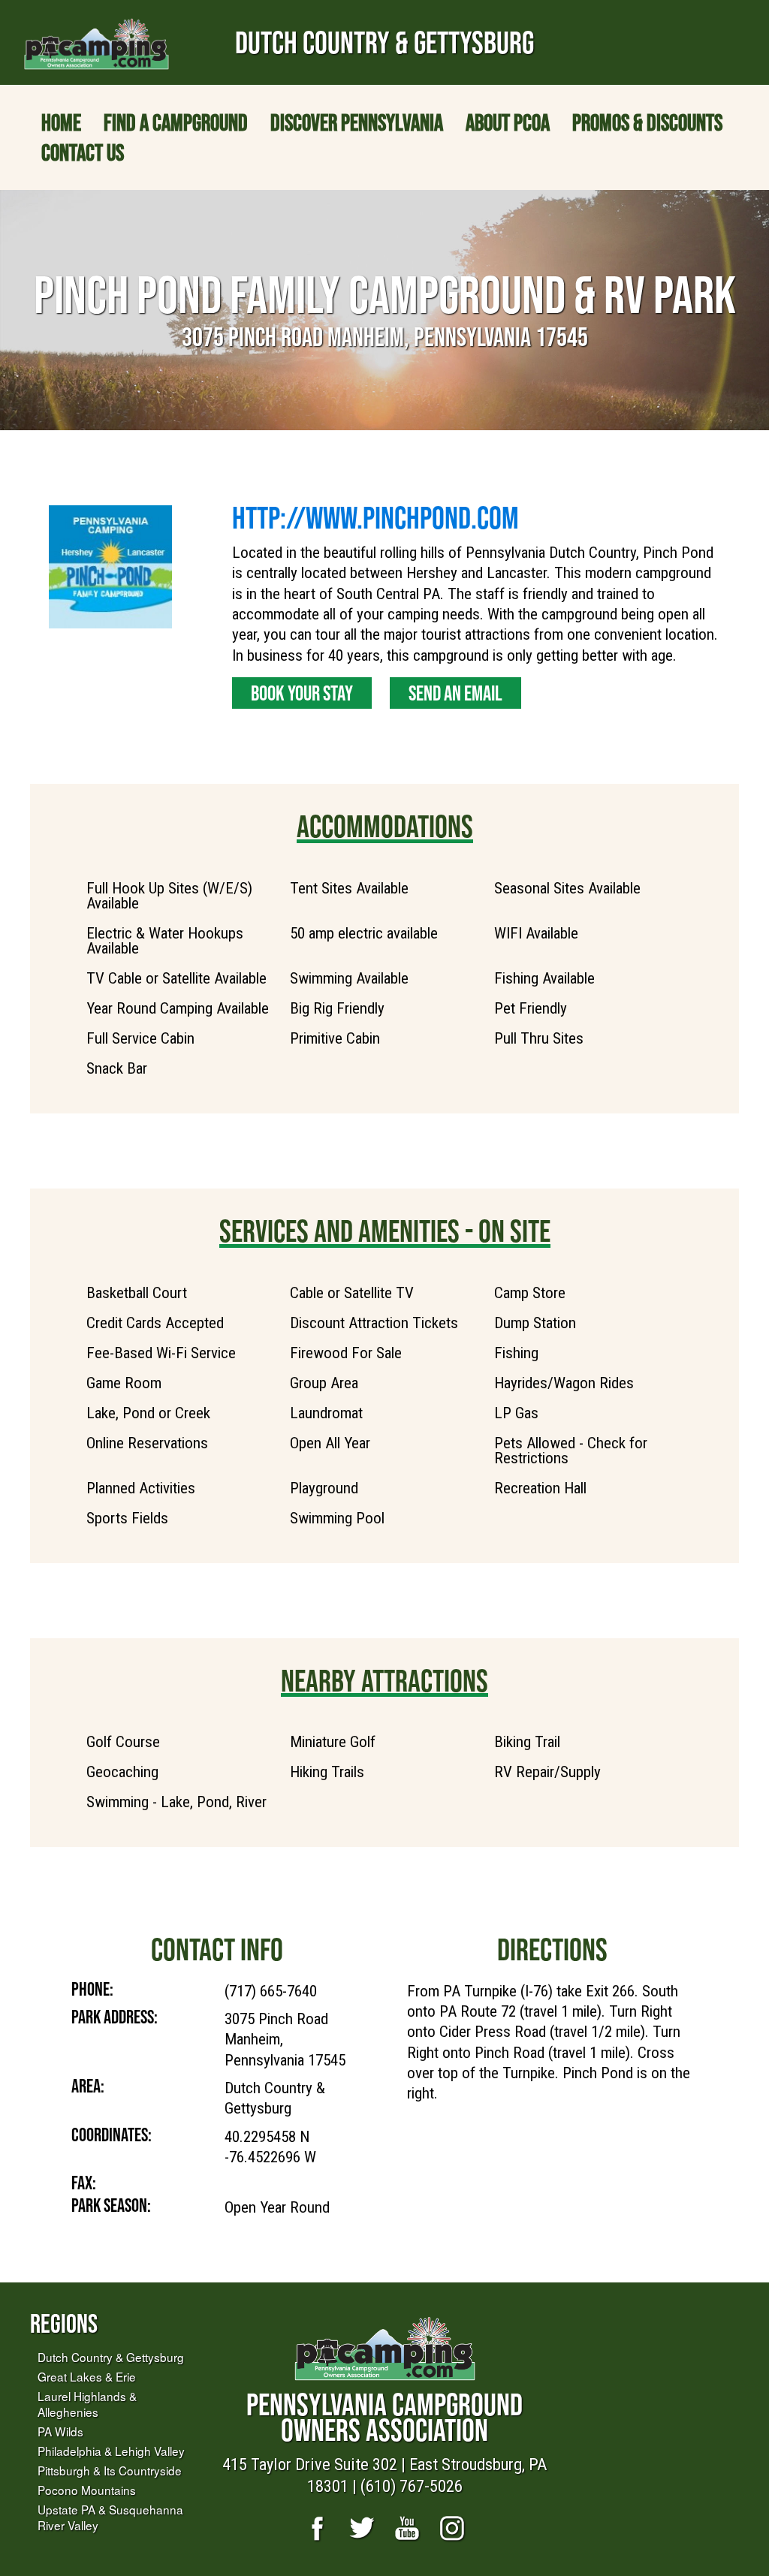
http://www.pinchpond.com (375, 517)
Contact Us (83, 152)
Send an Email (455, 693)
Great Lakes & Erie (87, 2376)
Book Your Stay (302, 693)
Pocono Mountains (87, 2490)
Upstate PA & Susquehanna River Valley (110, 2517)
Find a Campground (176, 122)
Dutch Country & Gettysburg (111, 2357)
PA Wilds (60, 2431)
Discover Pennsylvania (357, 122)
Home (61, 122)
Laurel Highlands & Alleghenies (87, 2404)
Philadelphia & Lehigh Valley (111, 2451)
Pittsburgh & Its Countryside (110, 2470)
